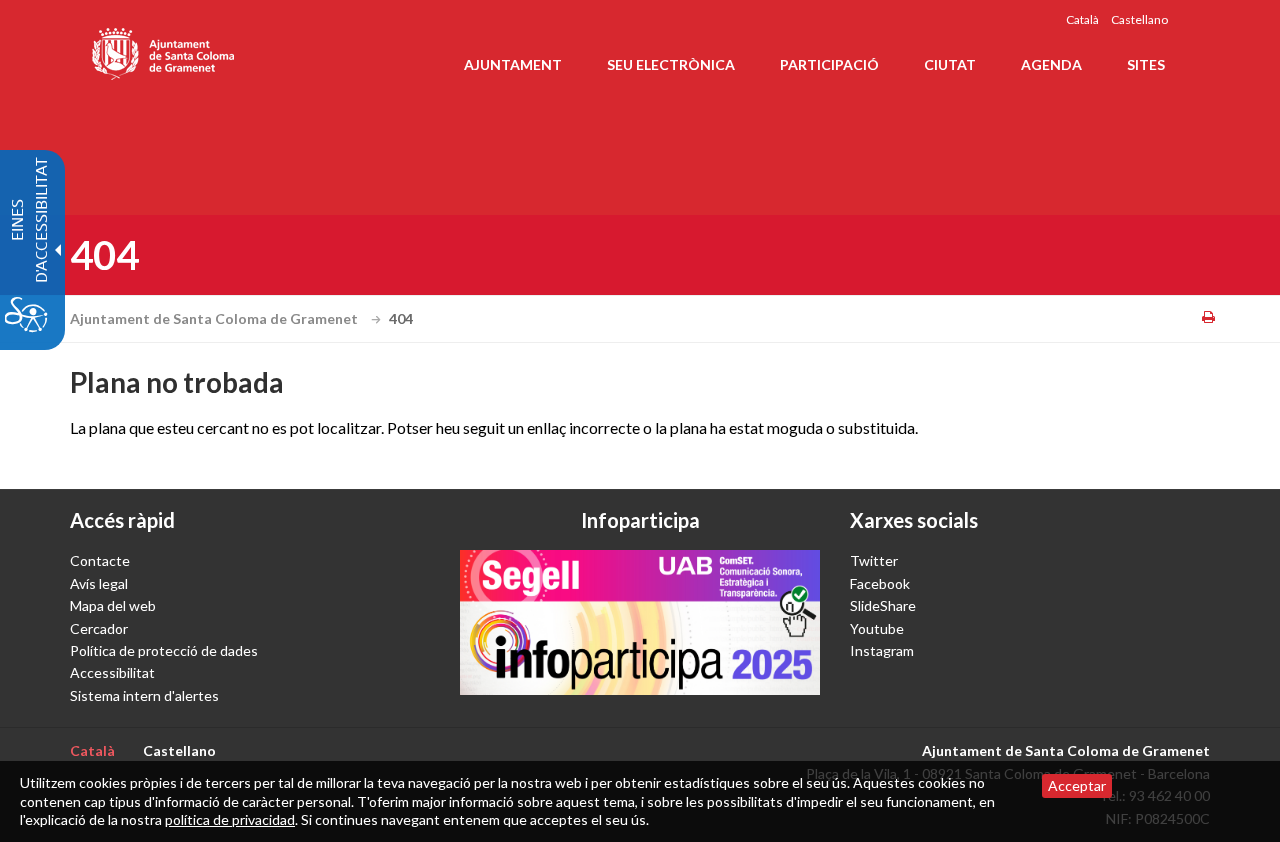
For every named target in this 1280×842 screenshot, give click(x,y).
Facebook (880, 583)
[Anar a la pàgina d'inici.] (164, 50)
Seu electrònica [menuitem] (671, 64)
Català (1082, 19)
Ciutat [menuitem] (950, 64)
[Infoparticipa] (640, 622)
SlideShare (883, 605)
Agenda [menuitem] (1051, 64)
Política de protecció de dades (164, 650)
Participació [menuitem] (829, 64)
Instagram (882, 650)
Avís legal (99, 583)
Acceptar (1077, 785)
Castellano (1139, 19)
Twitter (874, 560)
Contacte (100, 560)
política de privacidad (230, 819)
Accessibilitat (112, 672)
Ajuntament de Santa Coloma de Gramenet (215, 318)
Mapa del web (113, 605)
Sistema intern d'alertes (144, 695)
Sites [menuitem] (1146, 64)
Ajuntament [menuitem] (513, 64)
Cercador (99, 628)
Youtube (877, 628)
